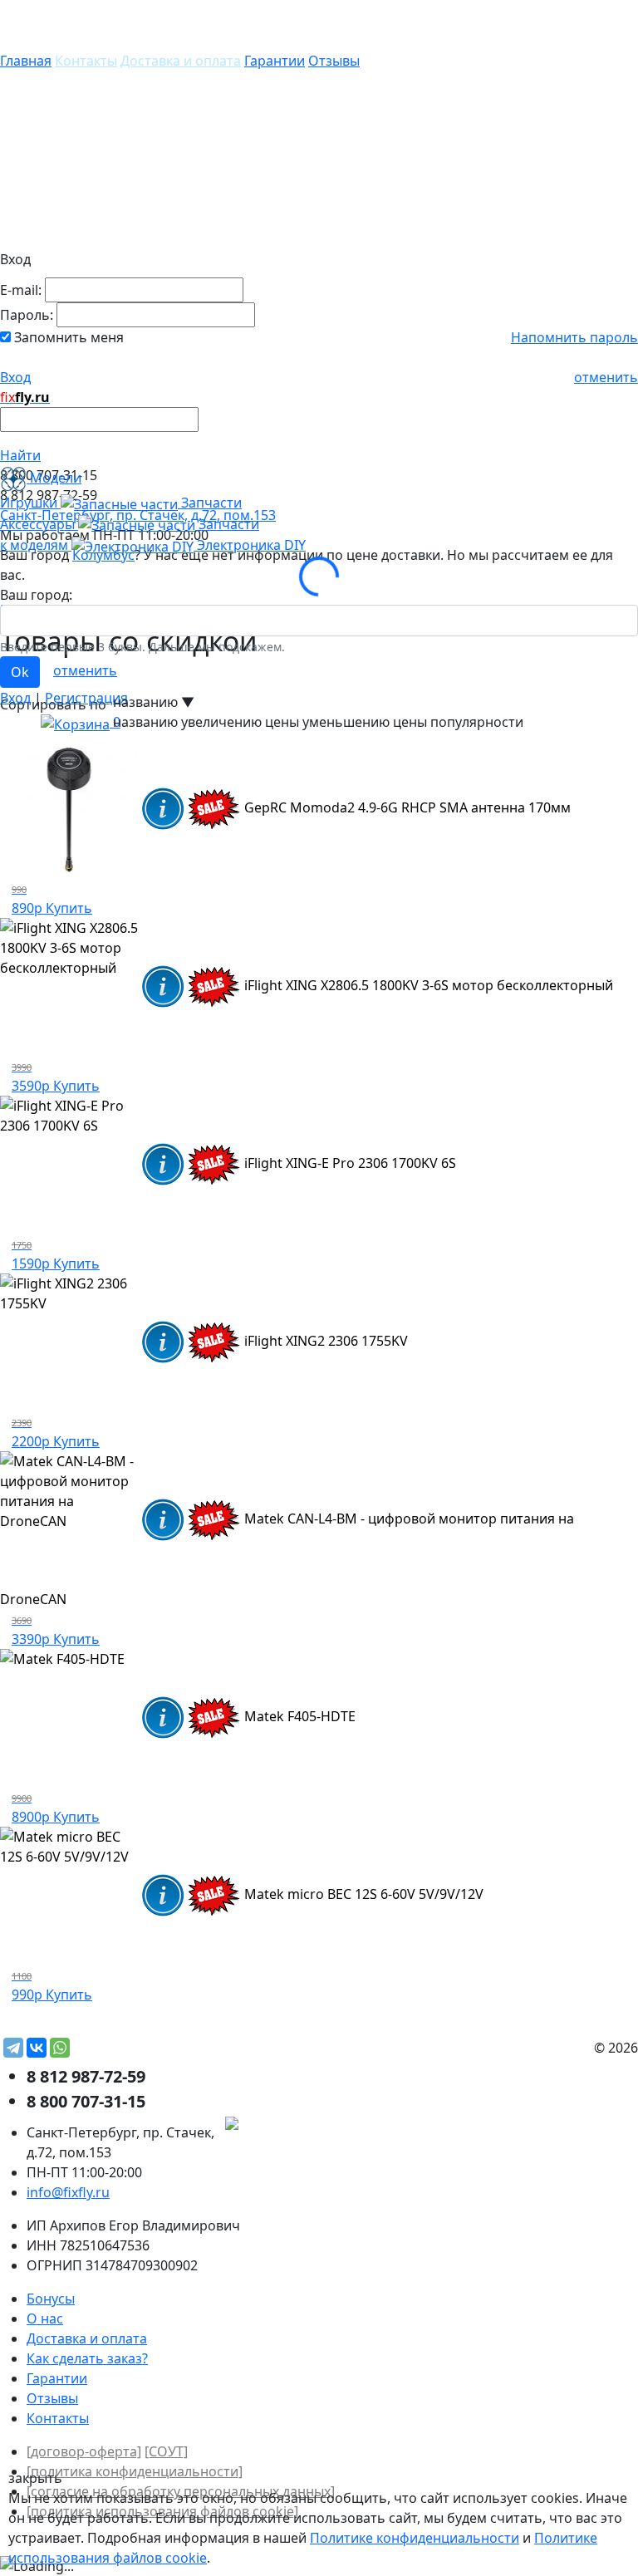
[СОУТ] (166, 2451)
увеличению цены (240, 722)
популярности (477, 722)
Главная (26, 61)
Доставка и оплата (181, 61)
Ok (20, 672)
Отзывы (334, 61)
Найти (20, 455)
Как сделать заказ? (87, 2358)
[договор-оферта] (84, 2451)
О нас (45, 2318)
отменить (606, 377)
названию (145, 722)
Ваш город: (36, 595)
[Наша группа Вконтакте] (513, 2126)
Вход (15, 377)
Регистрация (86, 698)
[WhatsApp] (60, 2048)
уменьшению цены (365, 722)
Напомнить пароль (574, 337)
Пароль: (27, 315)
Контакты (86, 61)
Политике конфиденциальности (415, 2538)
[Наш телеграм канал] (307, 2126)
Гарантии (275, 61)
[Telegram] (13, 2048)
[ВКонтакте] (37, 2048)
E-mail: (21, 290)
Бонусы (51, 2299)
